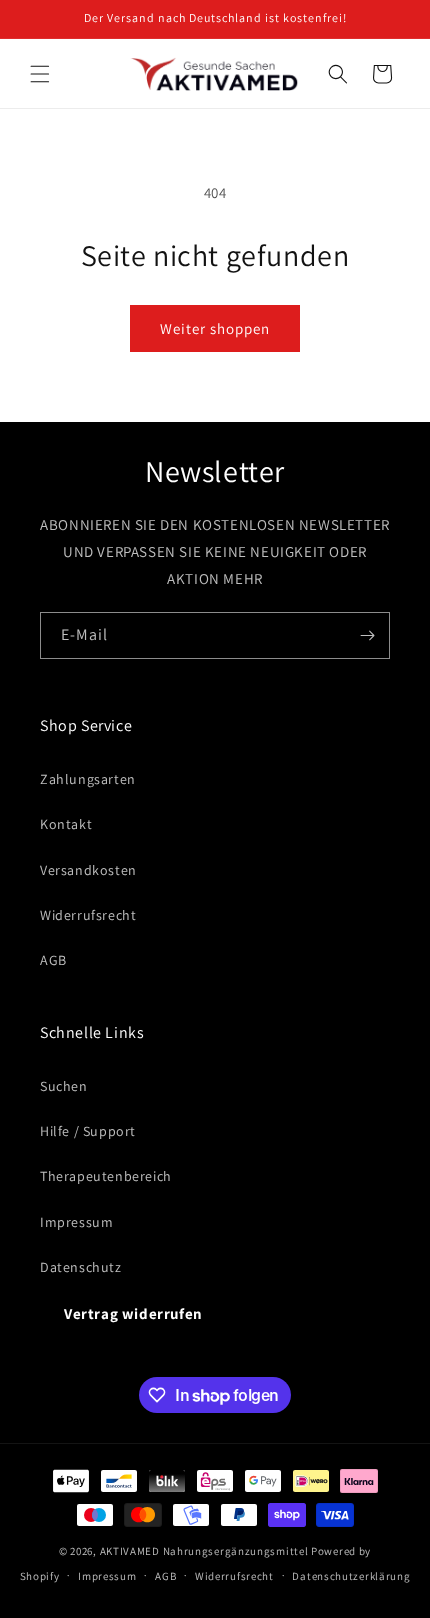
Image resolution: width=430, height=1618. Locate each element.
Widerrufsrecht (88, 915)
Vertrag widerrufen (133, 1313)
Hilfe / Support (88, 1131)
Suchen (64, 1086)
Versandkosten (88, 870)
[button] (40, 74)
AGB (53, 960)
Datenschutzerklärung (351, 1576)
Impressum (76, 1222)
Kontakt (66, 824)
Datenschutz (81, 1267)
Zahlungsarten (88, 779)
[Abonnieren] (367, 635)
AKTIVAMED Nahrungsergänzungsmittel (204, 1551)
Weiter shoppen (215, 328)
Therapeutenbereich (106, 1176)
